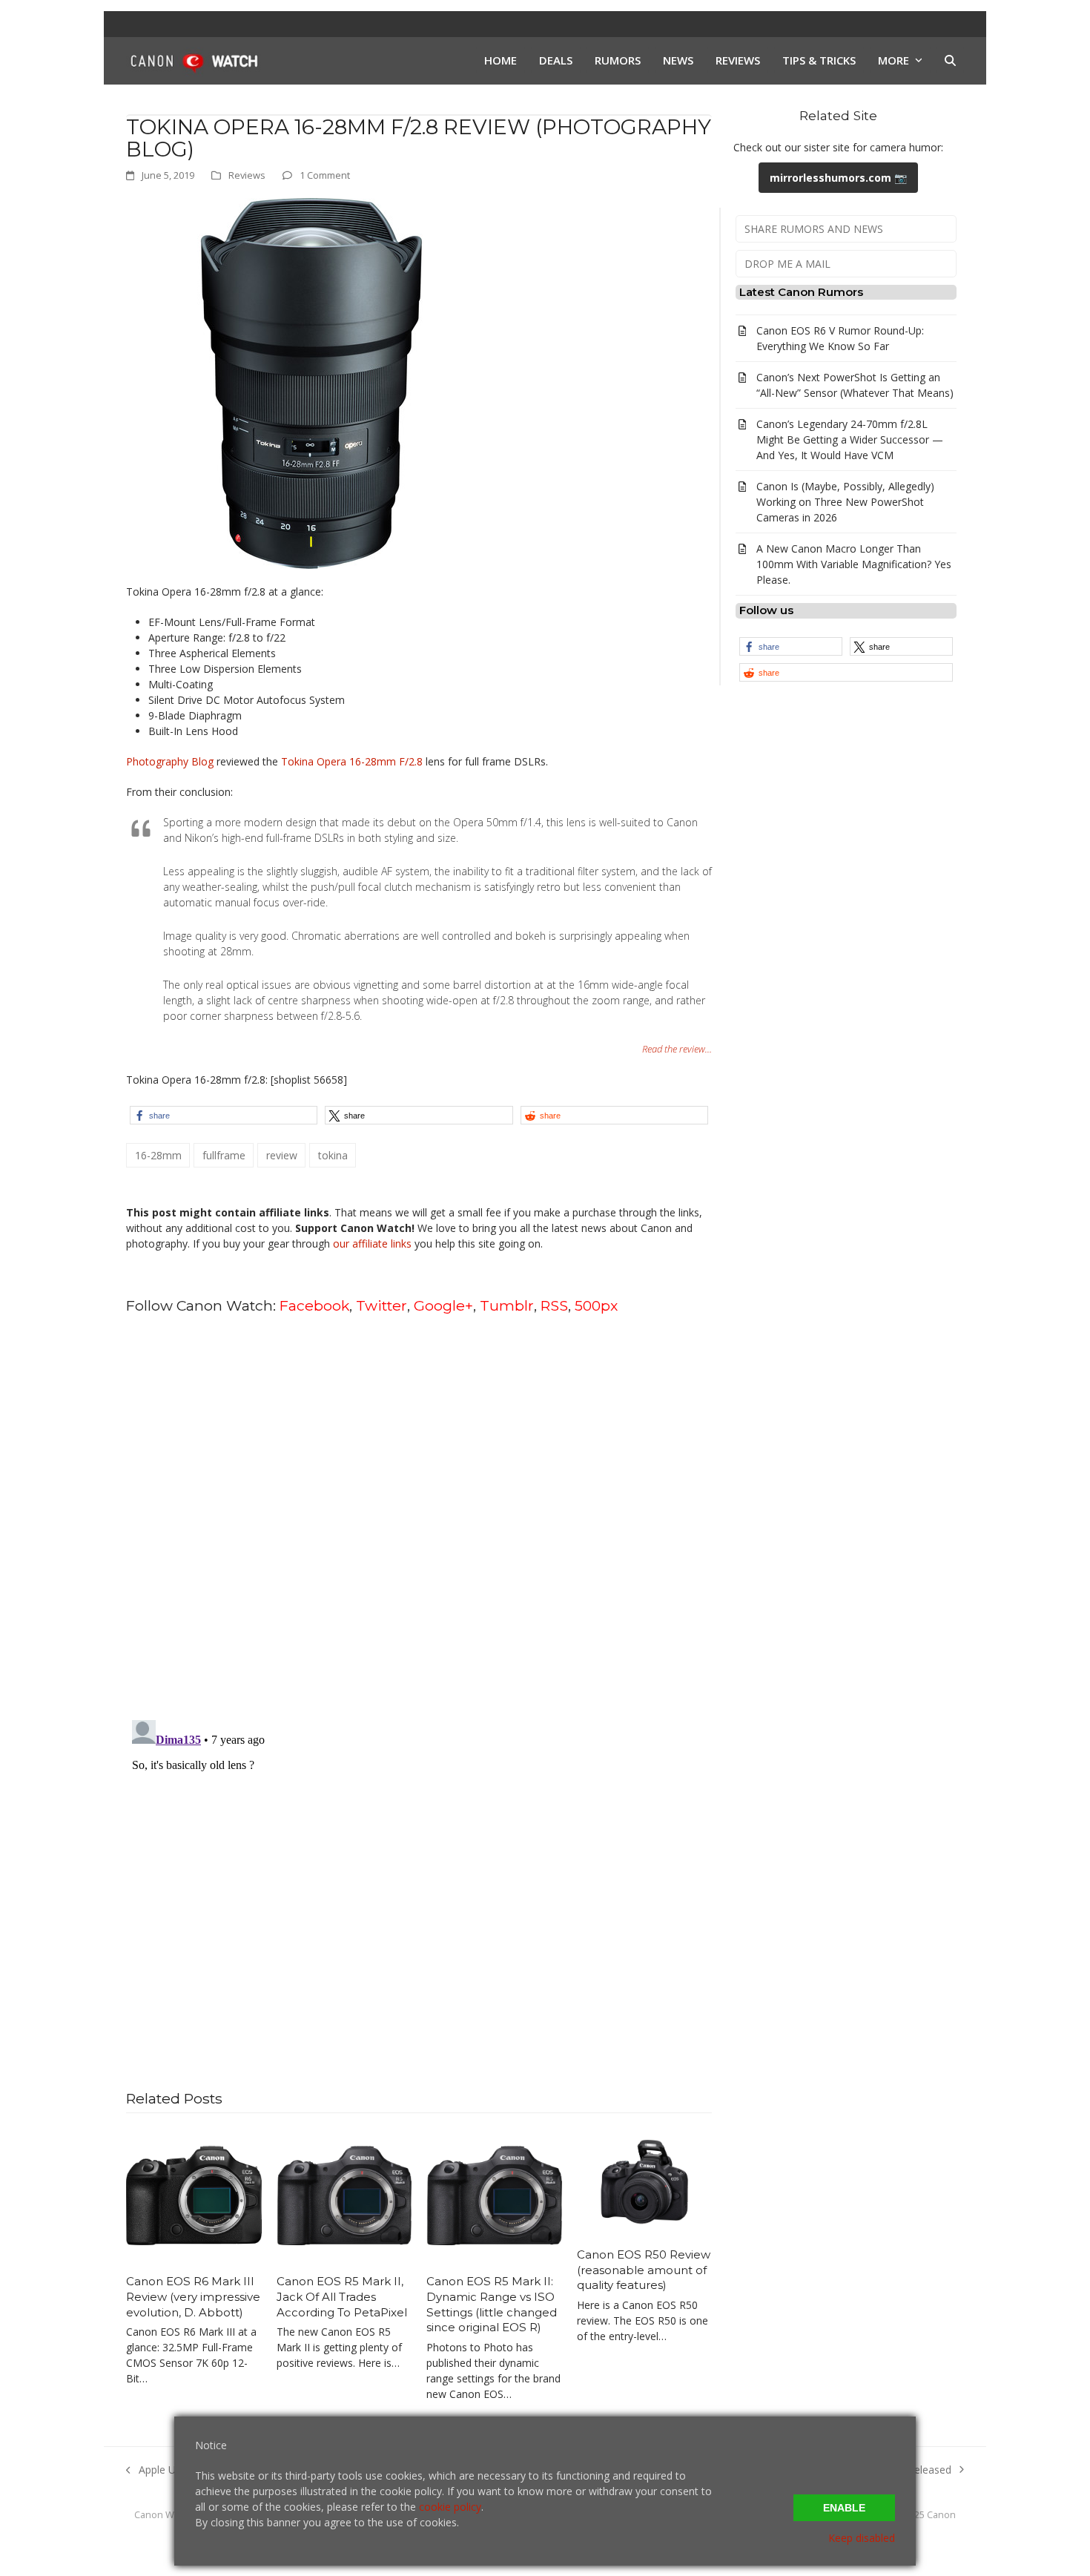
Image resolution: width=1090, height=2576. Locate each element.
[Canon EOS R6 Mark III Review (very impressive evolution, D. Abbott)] (194, 2194)
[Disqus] (419, 1516)
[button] (950, 61)
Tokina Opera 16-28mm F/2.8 (352, 761)
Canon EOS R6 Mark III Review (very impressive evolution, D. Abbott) (193, 2296)
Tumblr (507, 1305)
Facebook (314, 1305)
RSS (554, 1305)
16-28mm (158, 1155)
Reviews (247, 175)
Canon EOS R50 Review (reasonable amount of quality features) (644, 2270)
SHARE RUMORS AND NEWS (814, 229)
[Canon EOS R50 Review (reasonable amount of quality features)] (645, 2181)
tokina (333, 1155)
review (282, 1155)
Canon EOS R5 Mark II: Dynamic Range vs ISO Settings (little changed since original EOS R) (492, 2304)
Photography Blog (170, 761)
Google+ (443, 1305)
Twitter (381, 1305)
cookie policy (450, 2507)
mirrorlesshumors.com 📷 (838, 178)
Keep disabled (862, 2538)
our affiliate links (372, 1243)
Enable (844, 2508)
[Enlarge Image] (311, 382)
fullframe (224, 1155)
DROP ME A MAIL (787, 264)
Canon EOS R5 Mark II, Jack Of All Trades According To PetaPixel (342, 2296)
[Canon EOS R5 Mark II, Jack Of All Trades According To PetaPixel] (344, 2194)
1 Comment (325, 175)
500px (596, 1305)
